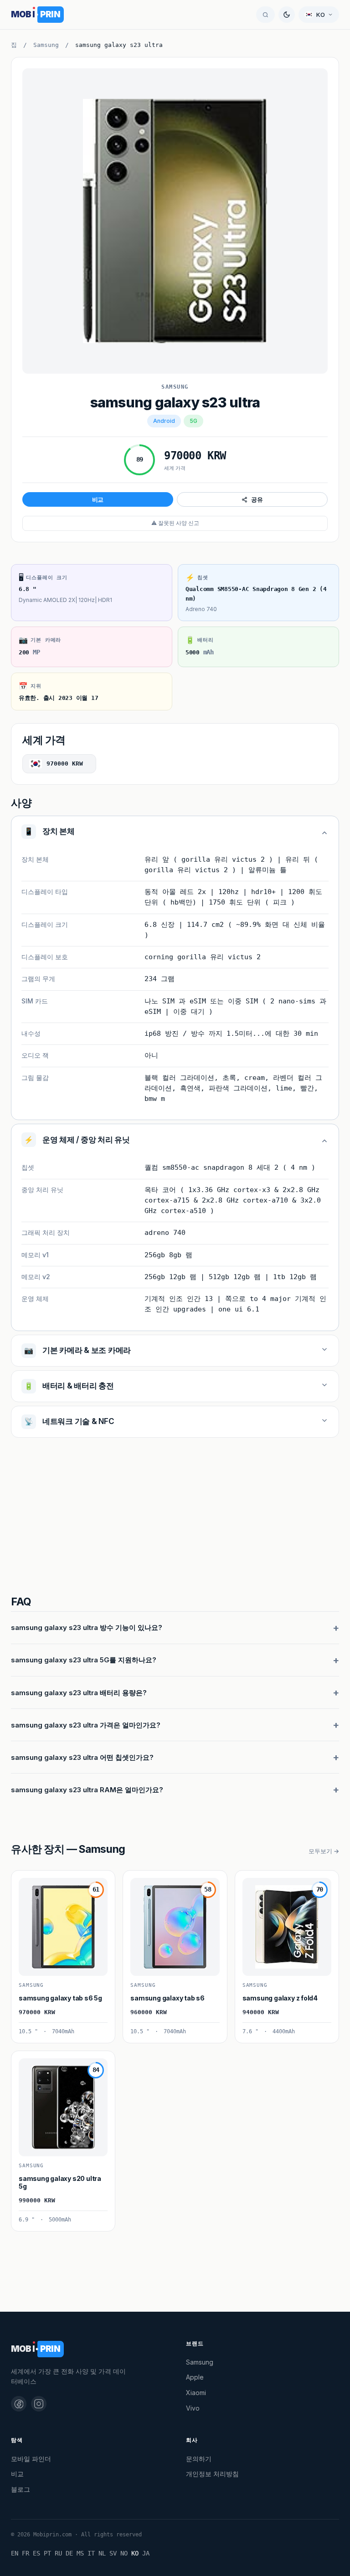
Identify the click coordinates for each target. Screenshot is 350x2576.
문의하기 (199, 2459)
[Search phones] (265, 15)
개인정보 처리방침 (212, 2474)
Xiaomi (196, 2393)
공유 (257, 499)
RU (58, 2553)
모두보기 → (324, 1851)
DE (69, 2553)
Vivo (193, 2408)
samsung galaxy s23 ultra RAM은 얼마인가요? (87, 1790)
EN (15, 2553)
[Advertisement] (175, 1518)
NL (102, 2553)
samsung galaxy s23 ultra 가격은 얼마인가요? (86, 1725)
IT (91, 2553)
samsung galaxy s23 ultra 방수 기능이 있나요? (87, 1627)
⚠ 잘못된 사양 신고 (175, 523)
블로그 (21, 2489)
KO (135, 2553)
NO (124, 2553)
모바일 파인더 (31, 2459)
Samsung (46, 45)
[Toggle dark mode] (287, 15)
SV (113, 2553)
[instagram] (39, 2404)
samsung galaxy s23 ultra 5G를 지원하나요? (84, 1660)
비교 (98, 499)
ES (36, 2553)
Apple (195, 2377)
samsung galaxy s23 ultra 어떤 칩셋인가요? (82, 1757)
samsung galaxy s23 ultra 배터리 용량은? (79, 1693)
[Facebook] (19, 2404)
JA (146, 2553)
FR (26, 2553)
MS (80, 2553)
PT (47, 2553)
